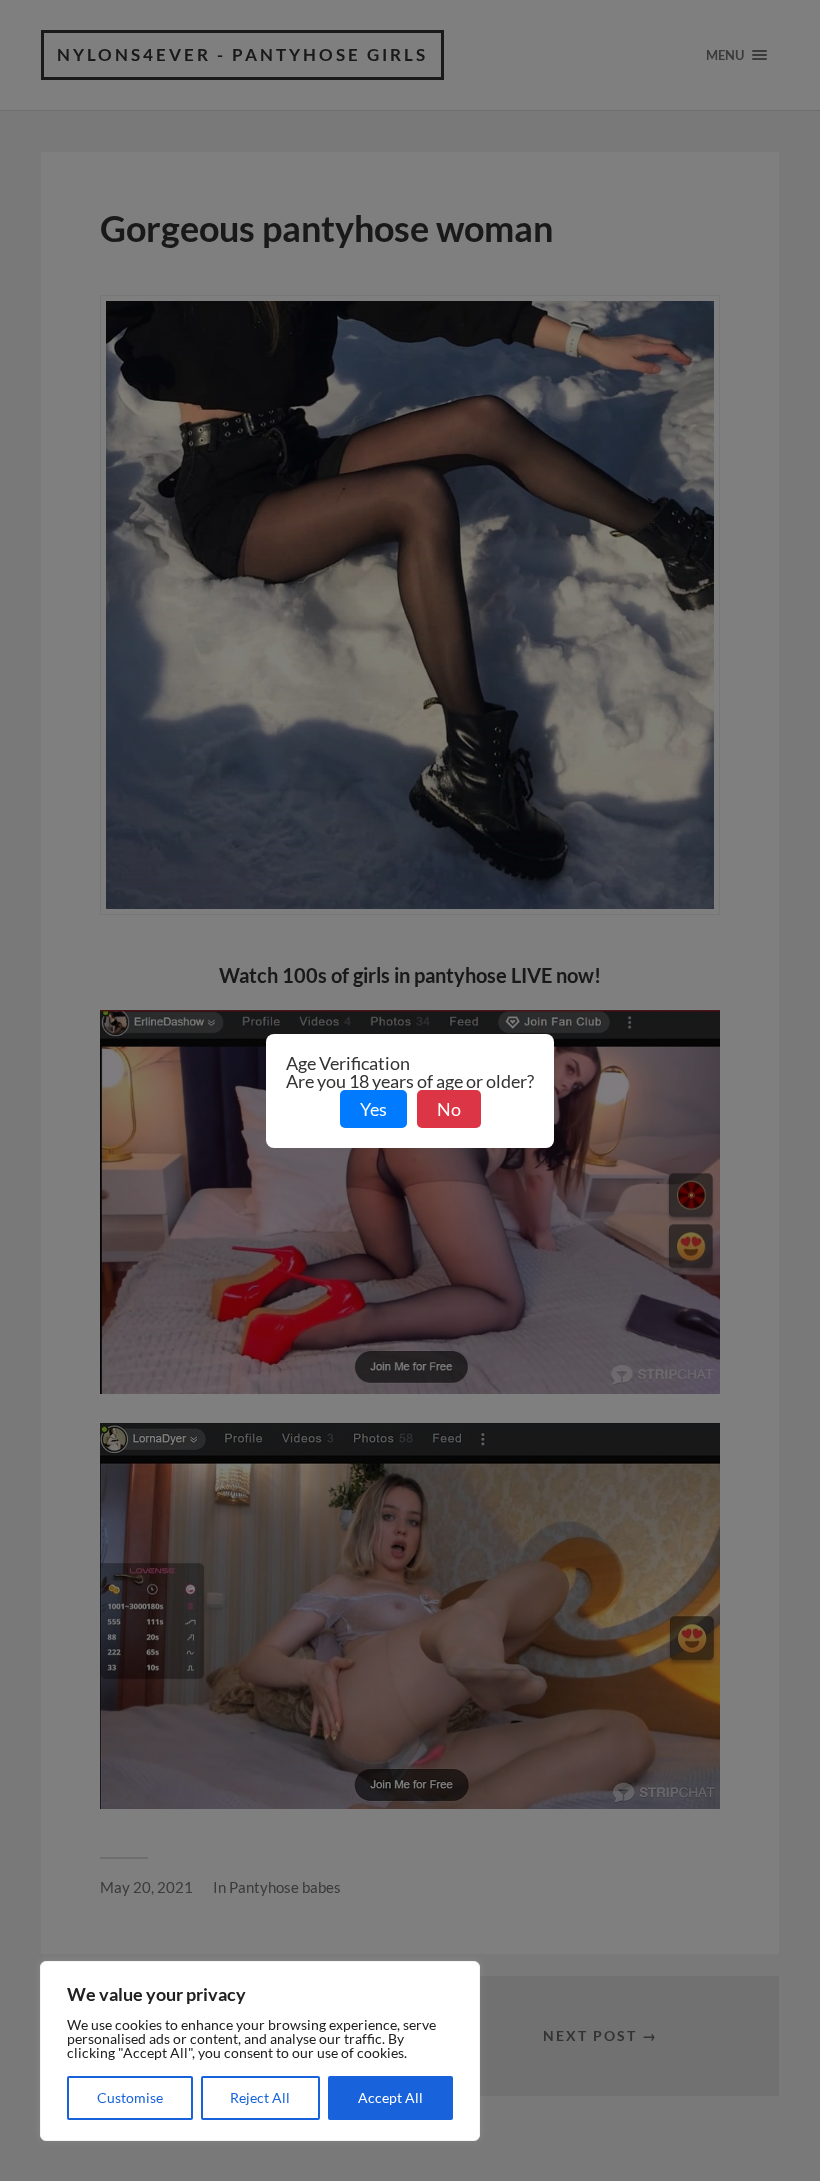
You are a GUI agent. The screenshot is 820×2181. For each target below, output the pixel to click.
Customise (130, 2097)
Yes (373, 1109)
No (449, 1109)
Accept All (390, 2097)
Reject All (260, 2097)
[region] (260, 2051)
